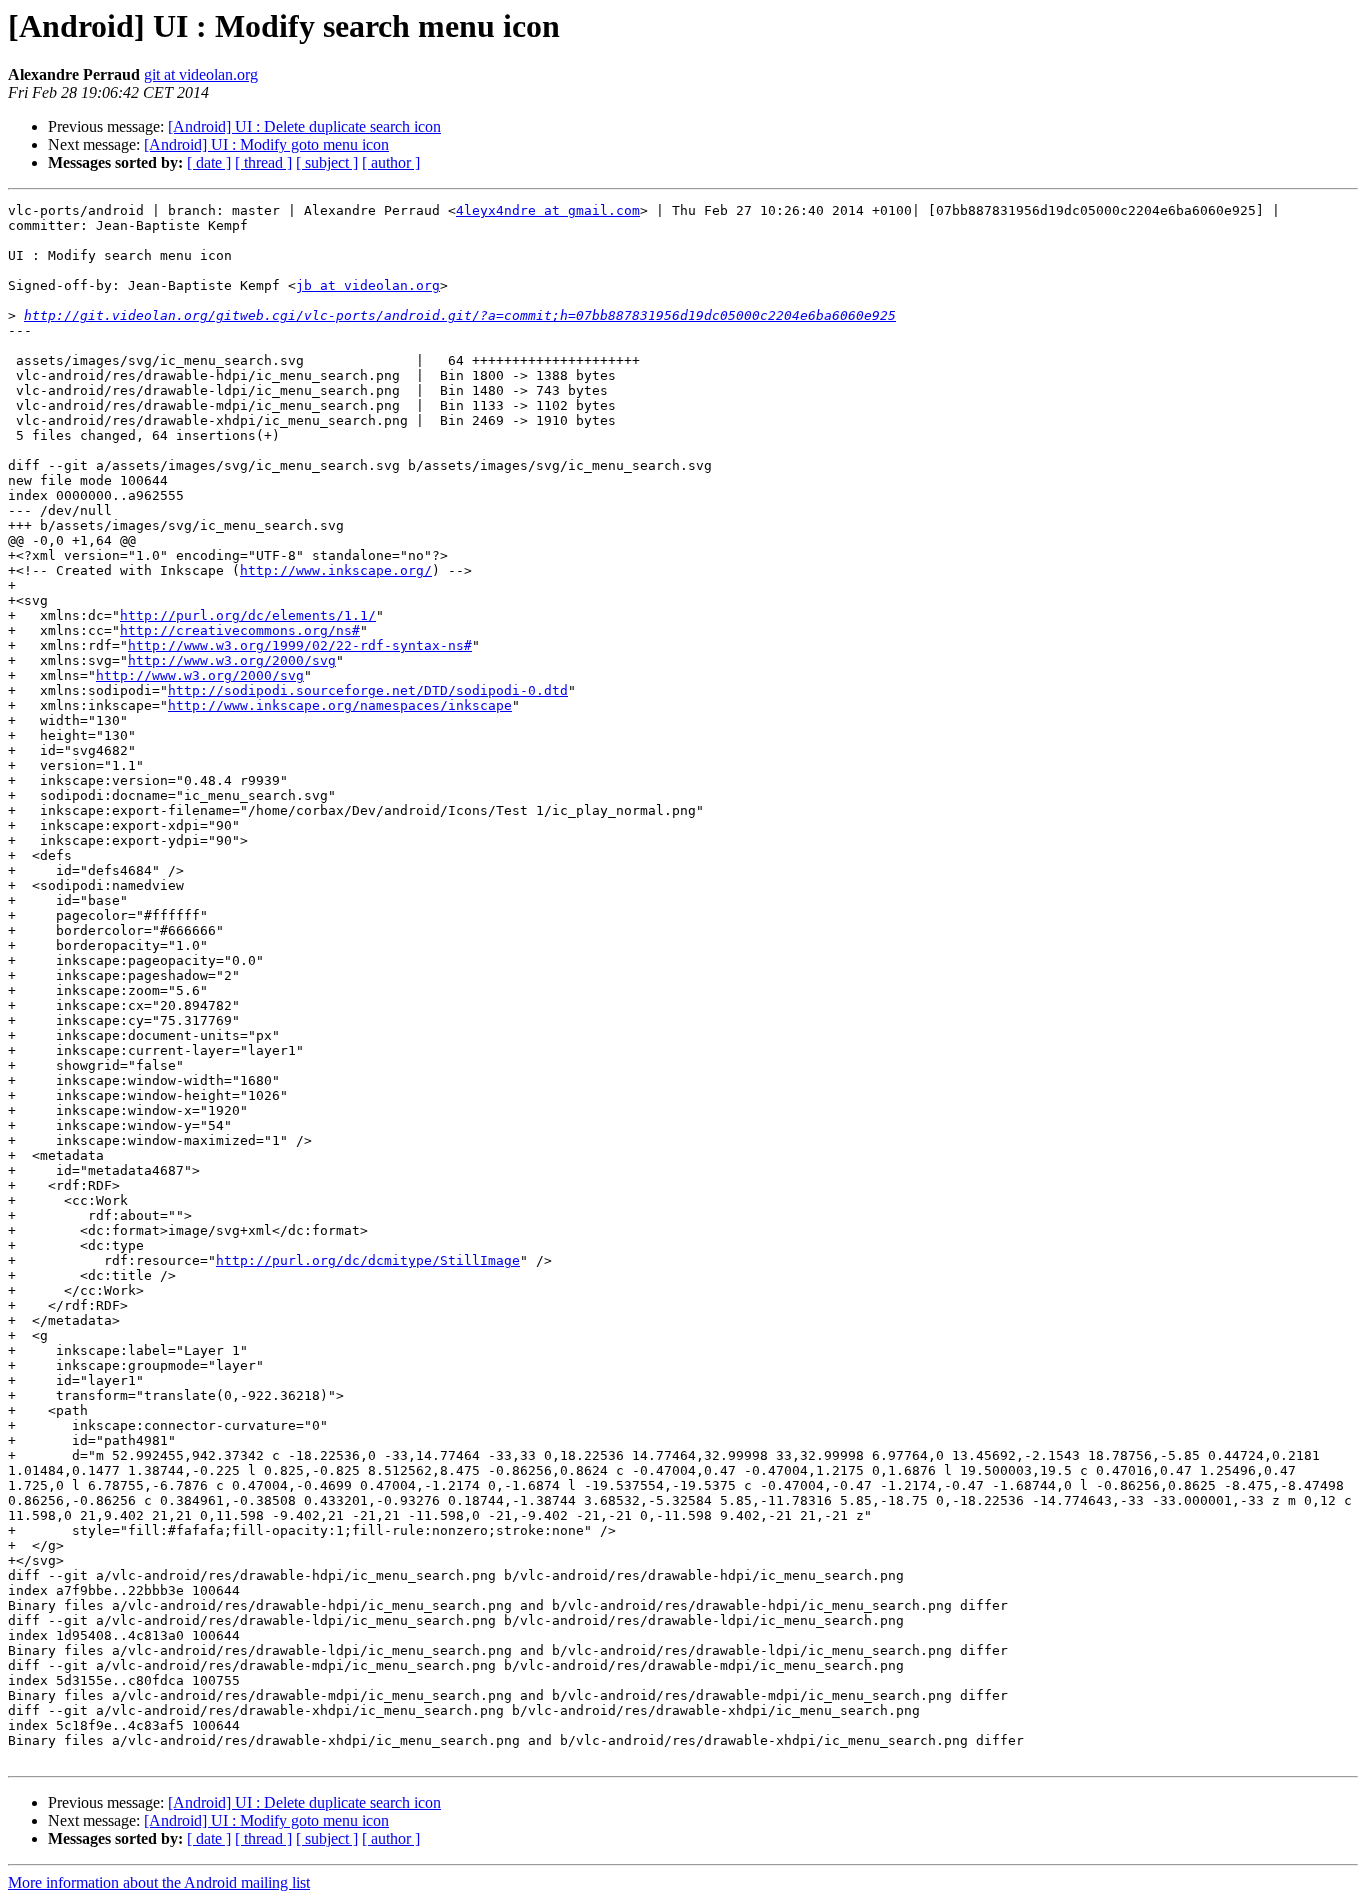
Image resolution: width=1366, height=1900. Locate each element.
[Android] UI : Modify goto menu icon (266, 144)
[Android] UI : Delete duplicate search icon (304, 126)
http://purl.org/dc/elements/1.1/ (248, 615)
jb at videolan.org (368, 285)
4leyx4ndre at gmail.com (548, 210)
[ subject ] (327, 162)
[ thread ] (263, 162)
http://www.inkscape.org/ (336, 570)
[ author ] (391, 162)
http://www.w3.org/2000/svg (232, 660)
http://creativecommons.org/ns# (240, 630)
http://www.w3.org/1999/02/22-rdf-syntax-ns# (300, 645)
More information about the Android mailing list (159, 1882)
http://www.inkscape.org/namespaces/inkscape (340, 705)
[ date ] (209, 162)
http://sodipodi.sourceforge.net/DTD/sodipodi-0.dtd (368, 690)
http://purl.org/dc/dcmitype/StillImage (368, 1260)
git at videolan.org (201, 74)
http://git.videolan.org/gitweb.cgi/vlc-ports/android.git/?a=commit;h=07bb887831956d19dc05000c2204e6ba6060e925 (460, 315)
